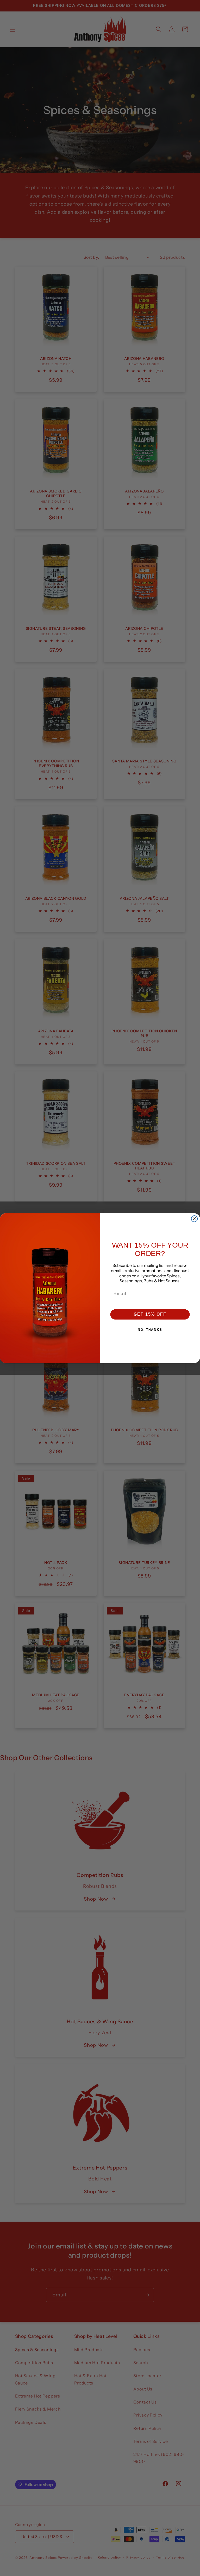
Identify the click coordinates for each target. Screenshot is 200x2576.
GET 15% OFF (150, 1314)
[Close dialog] (195, 1219)
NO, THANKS (150, 1330)
